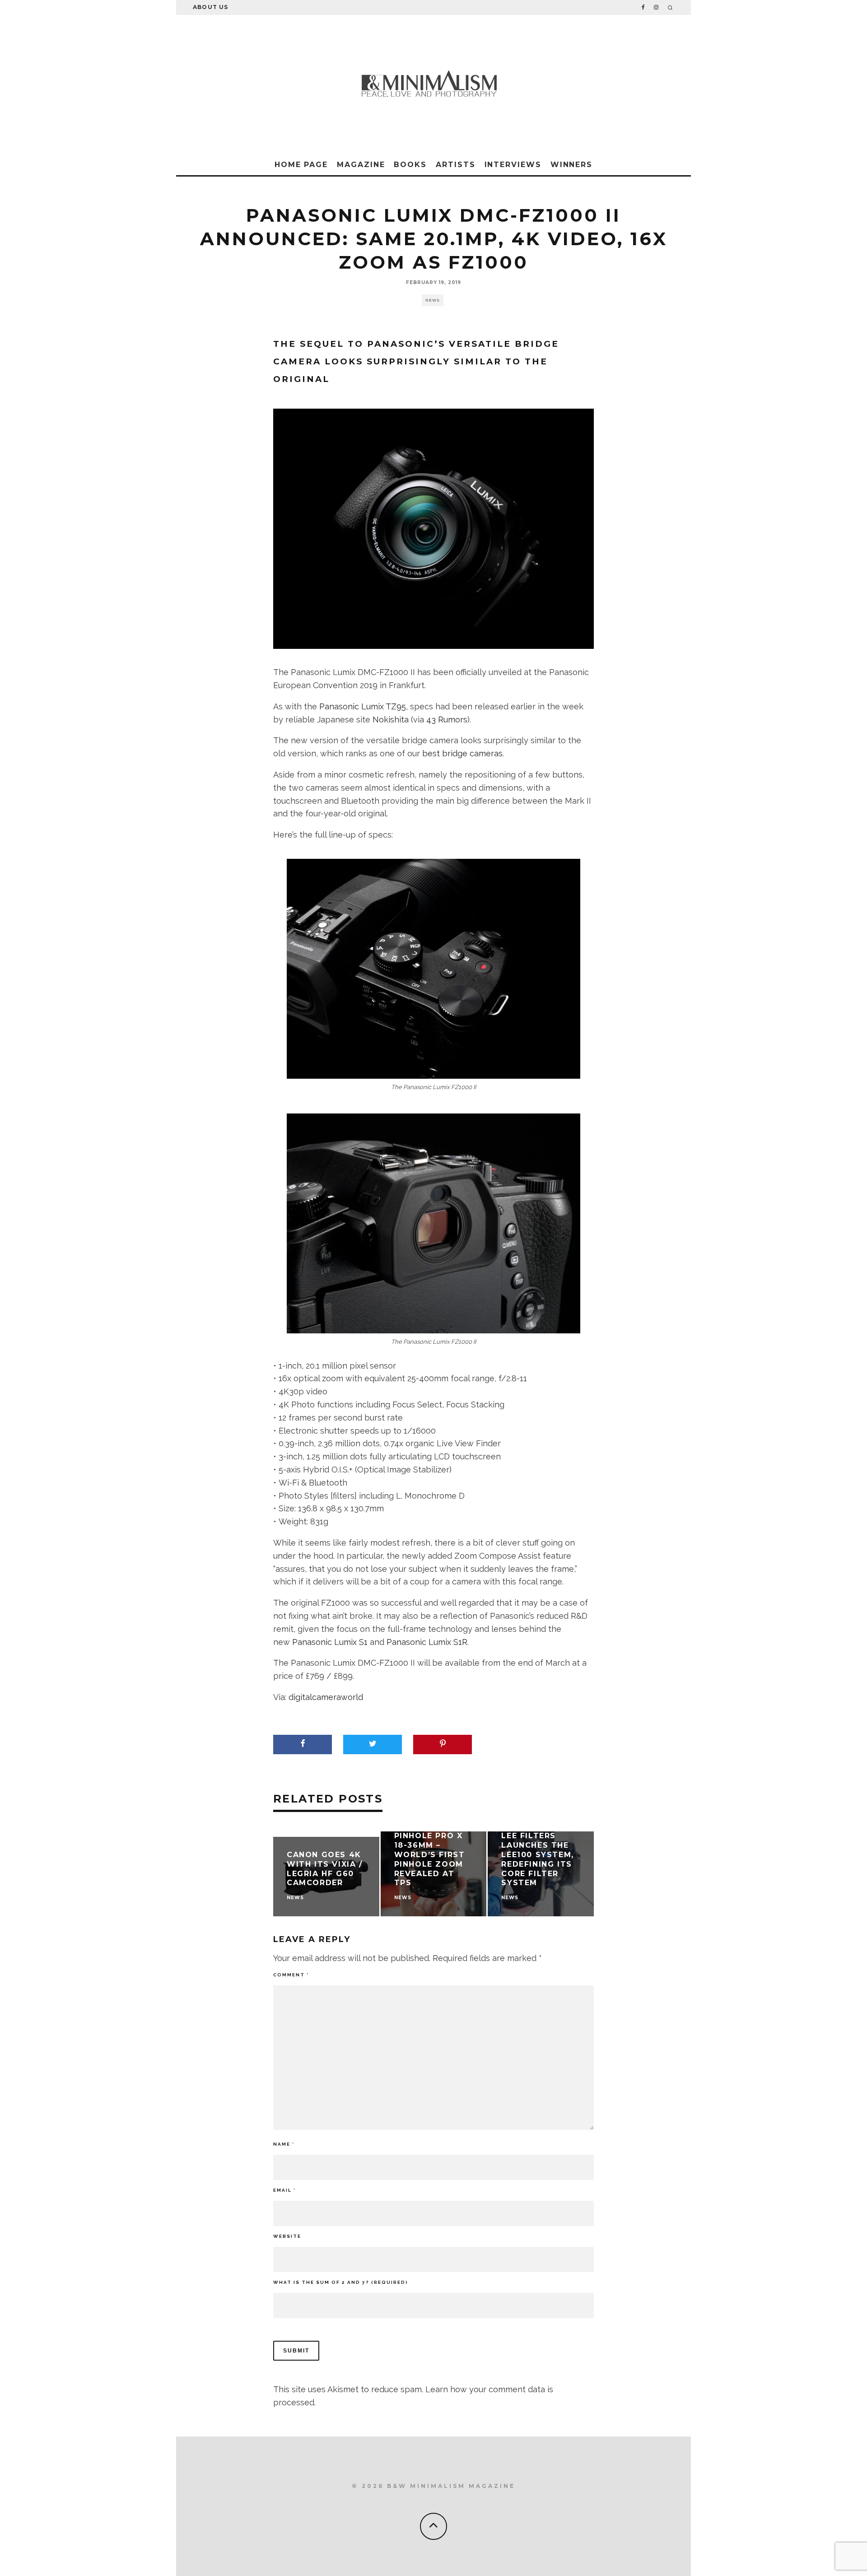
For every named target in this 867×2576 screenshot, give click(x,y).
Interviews (513, 165)
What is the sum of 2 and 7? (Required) (341, 2282)
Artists (455, 165)
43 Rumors (447, 720)
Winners (571, 165)
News (433, 300)
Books (410, 165)
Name (284, 2144)
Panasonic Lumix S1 (330, 1642)
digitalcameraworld (326, 1697)
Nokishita (391, 720)
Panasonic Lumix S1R (427, 1642)
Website (287, 2236)
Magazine (361, 165)
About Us (211, 7)
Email (284, 2190)
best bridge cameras (462, 753)
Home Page (301, 165)
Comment (291, 1975)
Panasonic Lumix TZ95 (363, 706)
